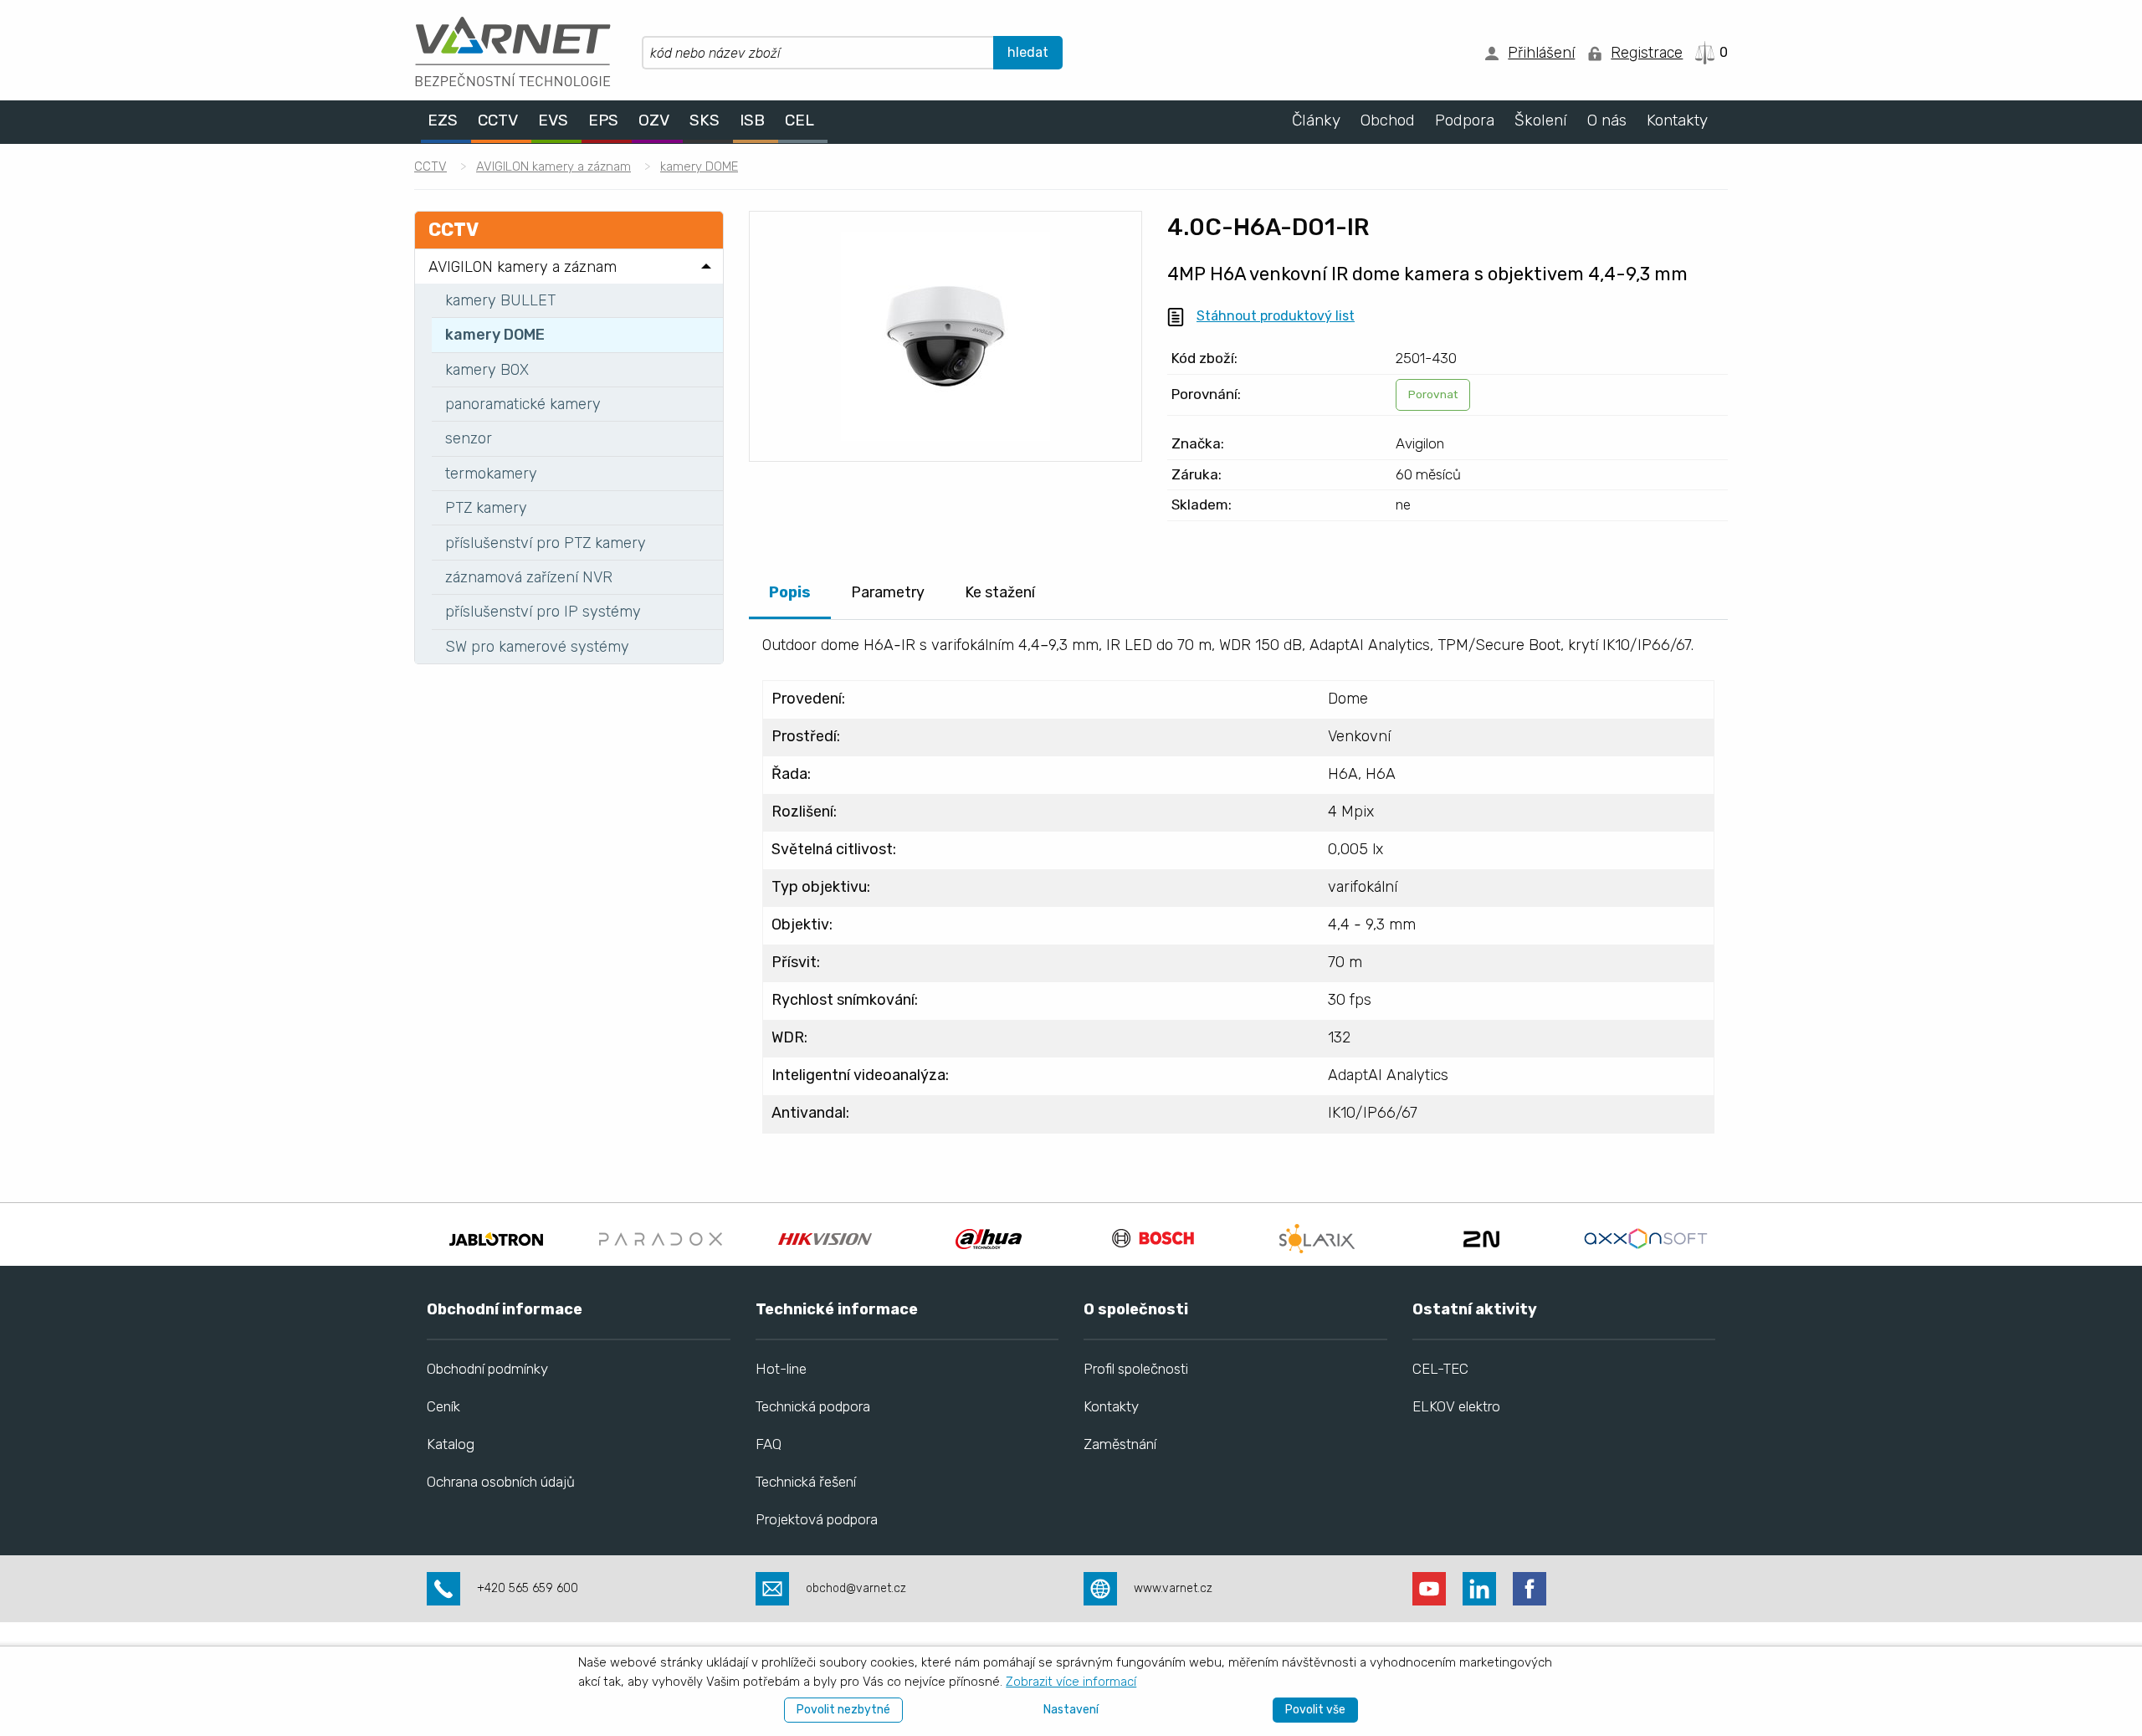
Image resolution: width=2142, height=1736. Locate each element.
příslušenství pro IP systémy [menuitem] (543, 612)
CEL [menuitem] (799, 121)
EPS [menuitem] (603, 121)
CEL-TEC (1440, 1369)
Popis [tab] (790, 592)
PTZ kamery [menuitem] (486, 508)
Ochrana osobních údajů (501, 1482)
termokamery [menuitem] (491, 474)
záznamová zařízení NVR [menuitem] (529, 577)
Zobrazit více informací (1071, 1682)
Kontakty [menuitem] (1677, 121)
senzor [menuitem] (469, 438)
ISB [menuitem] (752, 121)
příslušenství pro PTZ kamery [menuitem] (546, 543)
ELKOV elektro (1456, 1406)
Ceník (443, 1406)
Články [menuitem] (1316, 121)
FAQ (769, 1444)
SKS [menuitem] (705, 121)
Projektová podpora (817, 1519)
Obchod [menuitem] (1388, 121)
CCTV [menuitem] (498, 121)
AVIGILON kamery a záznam (553, 166)
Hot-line (781, 1369)
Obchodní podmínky (487, 1369)
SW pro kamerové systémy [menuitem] (537, 647)
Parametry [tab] (888, 592)
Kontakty (1111, 1406)
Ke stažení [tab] (1000, 592)
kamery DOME (699, 166)
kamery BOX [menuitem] (487, 370)
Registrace (1647, 53)
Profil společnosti (1136, 1369)
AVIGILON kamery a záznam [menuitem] (523, 267)
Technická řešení (806, 1482)
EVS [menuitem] (553, 121)
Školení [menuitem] (1541, 121)
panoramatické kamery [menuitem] (523, 404)
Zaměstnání (1120, 1444)
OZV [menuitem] (654, 121)
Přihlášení (1541, 53)
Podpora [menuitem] (1465, 121)
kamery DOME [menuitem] (495, 335)
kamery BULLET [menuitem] (500, 300)
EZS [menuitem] (443, 121)
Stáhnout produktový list (1276, 316)
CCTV (430, 166)
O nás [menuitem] (1607, 121)
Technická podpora (813, 1406)
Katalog (451, 1444)
